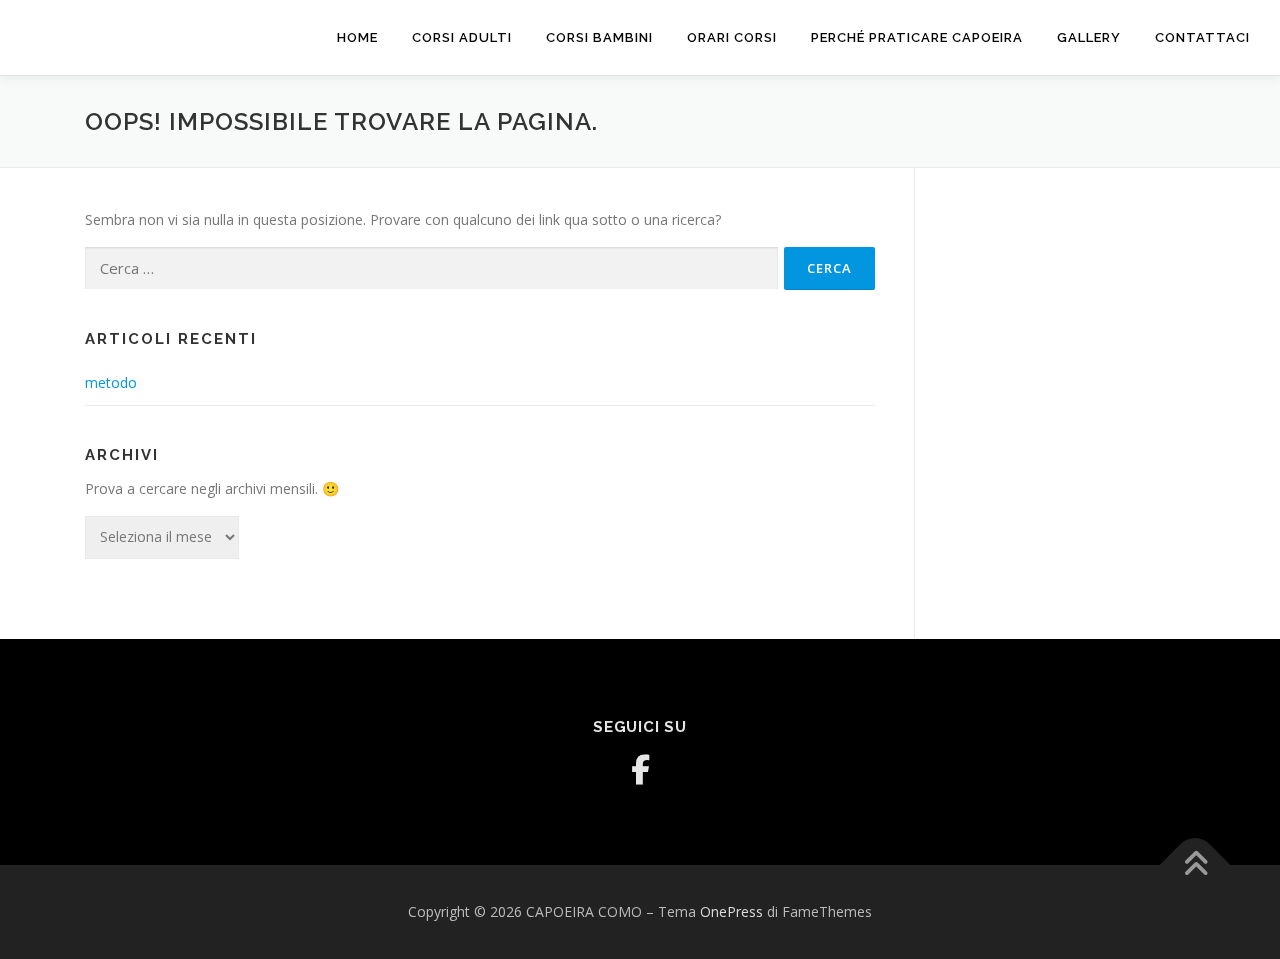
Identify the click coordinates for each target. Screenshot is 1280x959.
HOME (357, 37)
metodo (111, 382)
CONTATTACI (1202, 37)
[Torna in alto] (1195, 865)
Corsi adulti (462, 37)
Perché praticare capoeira (917, 37)
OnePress (731, 911)
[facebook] (640, 770)
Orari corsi (732, 37)
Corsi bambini (599, 37)
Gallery (1089, 37)
